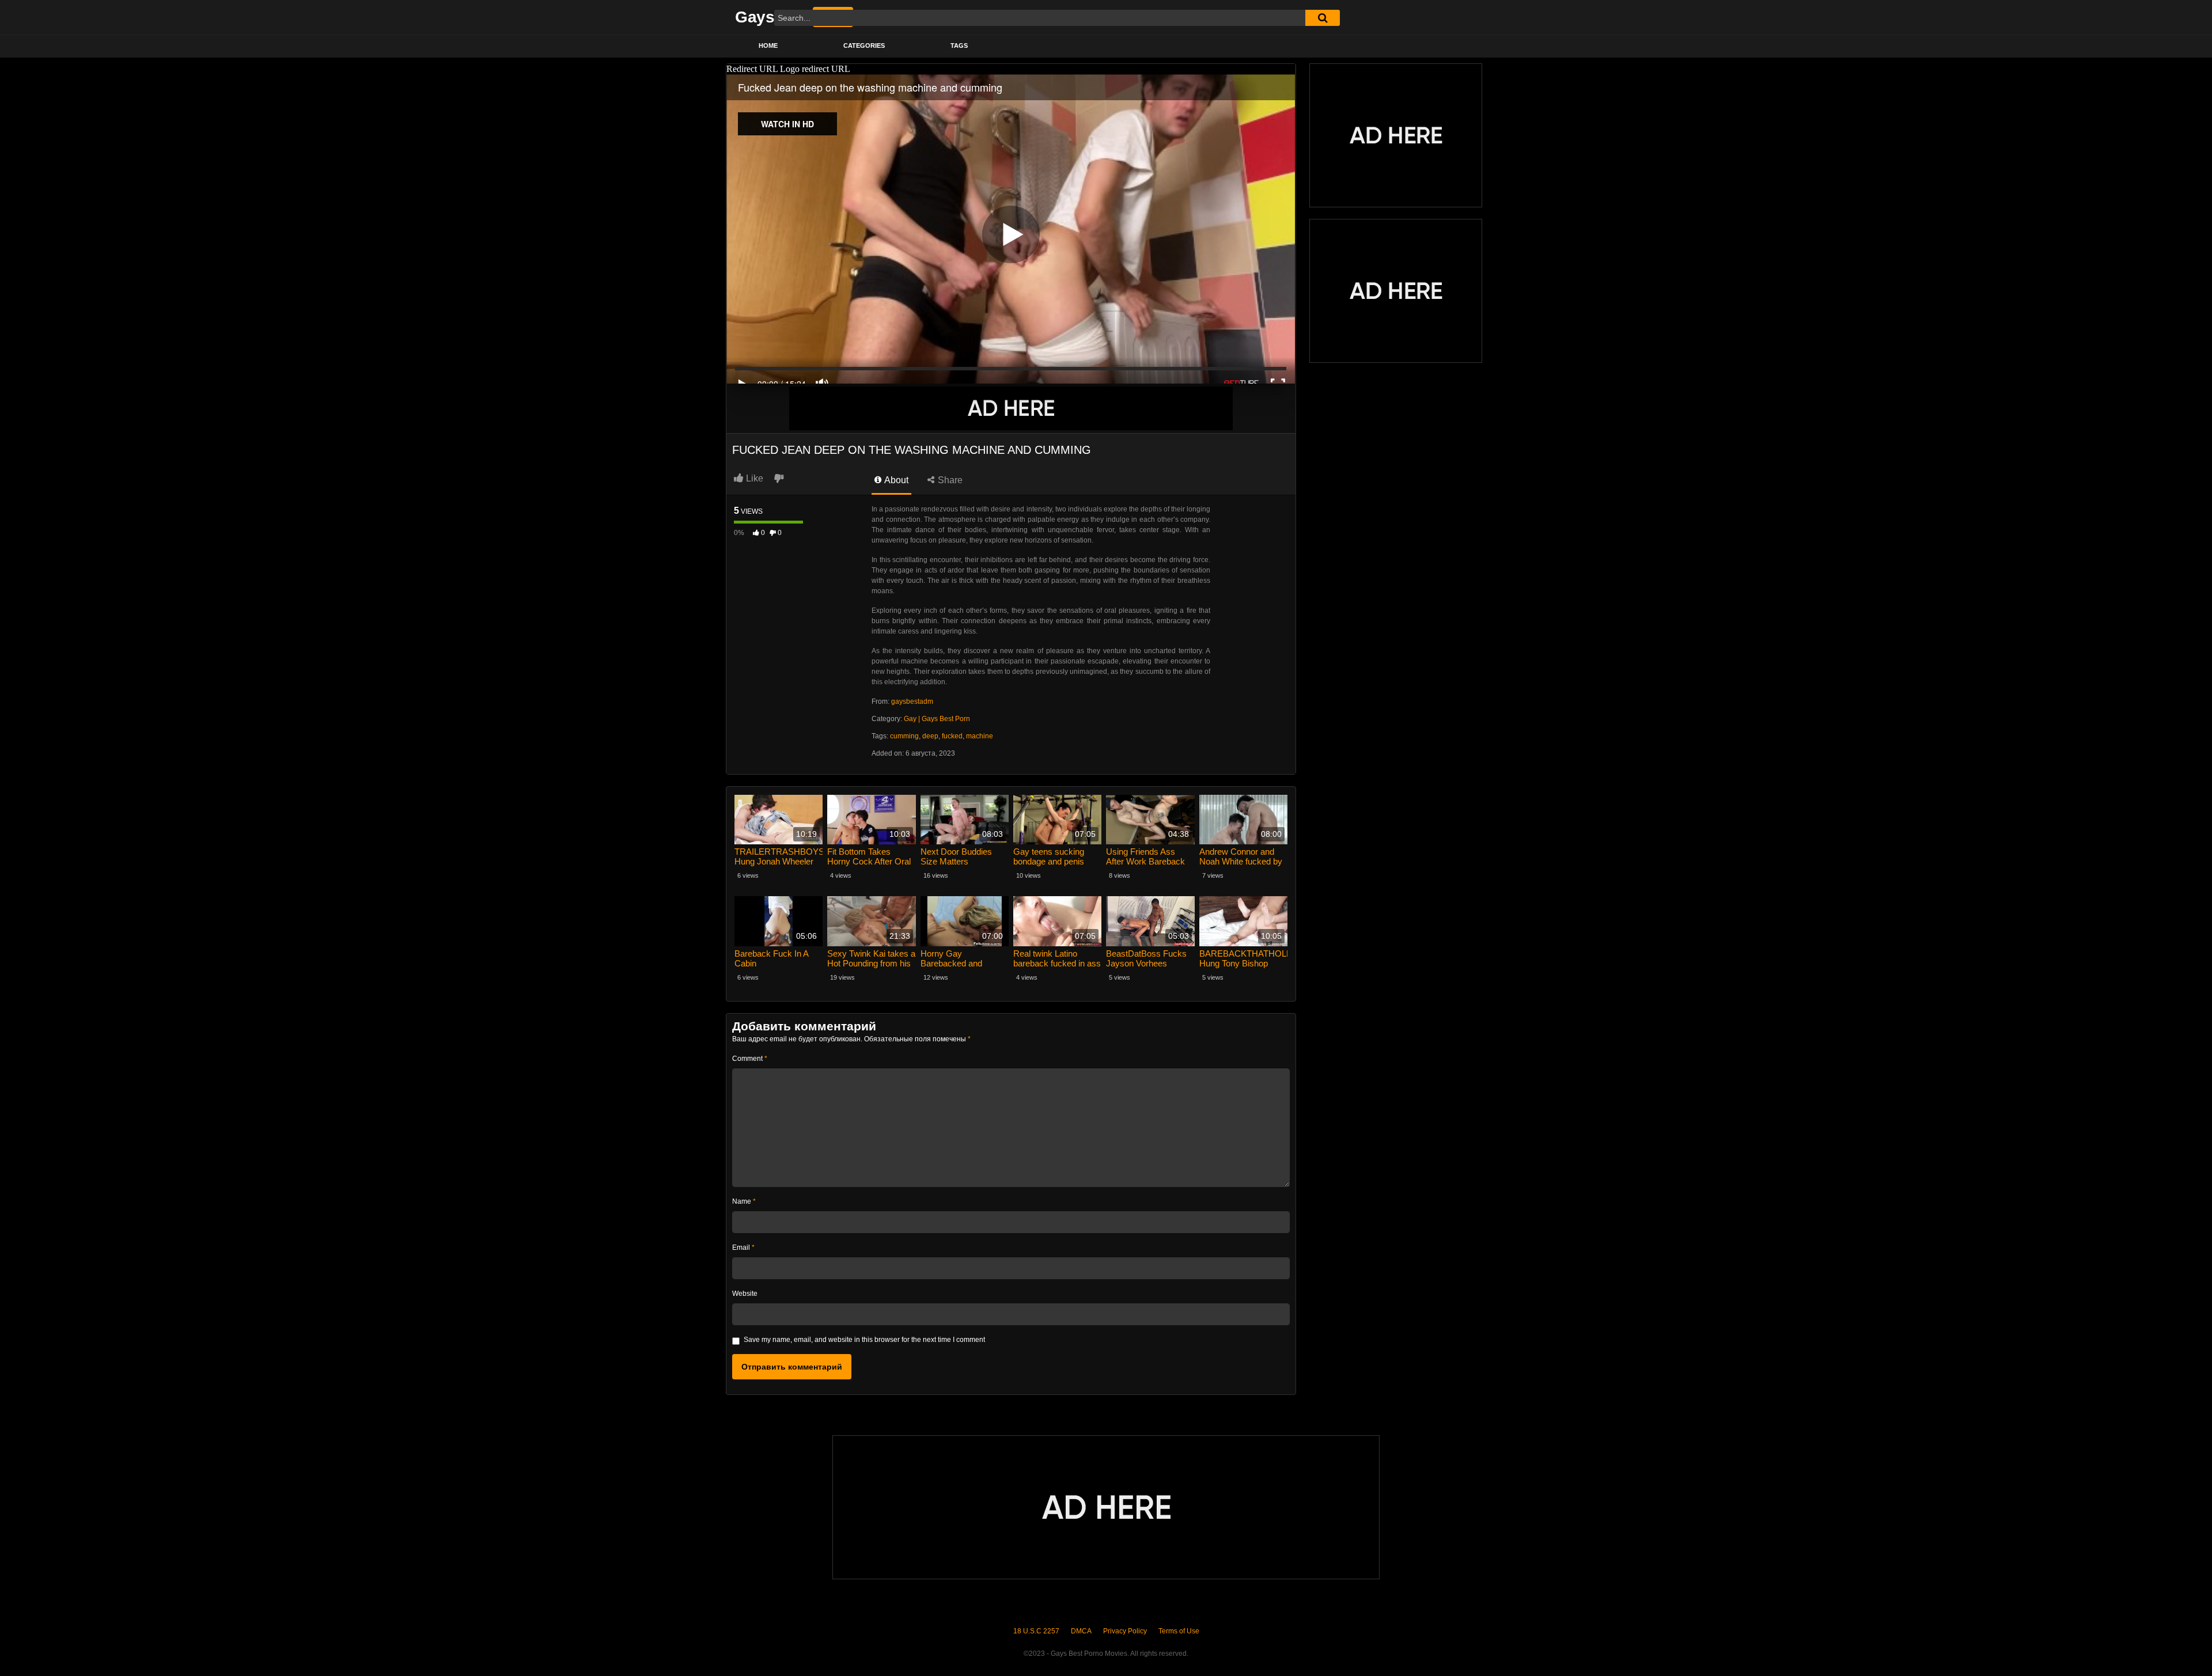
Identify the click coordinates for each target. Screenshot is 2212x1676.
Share (949, 480)
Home (768, 45)
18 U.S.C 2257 (1036, 1631)
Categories (864, 45)
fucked (952, 736)
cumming (904, 736)
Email (743, 1247)
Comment (750, 1059)
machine (980, 736)
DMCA (1081, 1631)
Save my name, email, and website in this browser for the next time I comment (864, 1340)
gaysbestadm (912, 702)
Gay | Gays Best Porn (937, 719)
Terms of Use (1179, 1631)
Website (745, 1294)
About (895, 480)
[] (1323, 18)
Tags (959, 45)
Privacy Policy (1125, 1631)
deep (930, 736)
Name (744, 1201)
